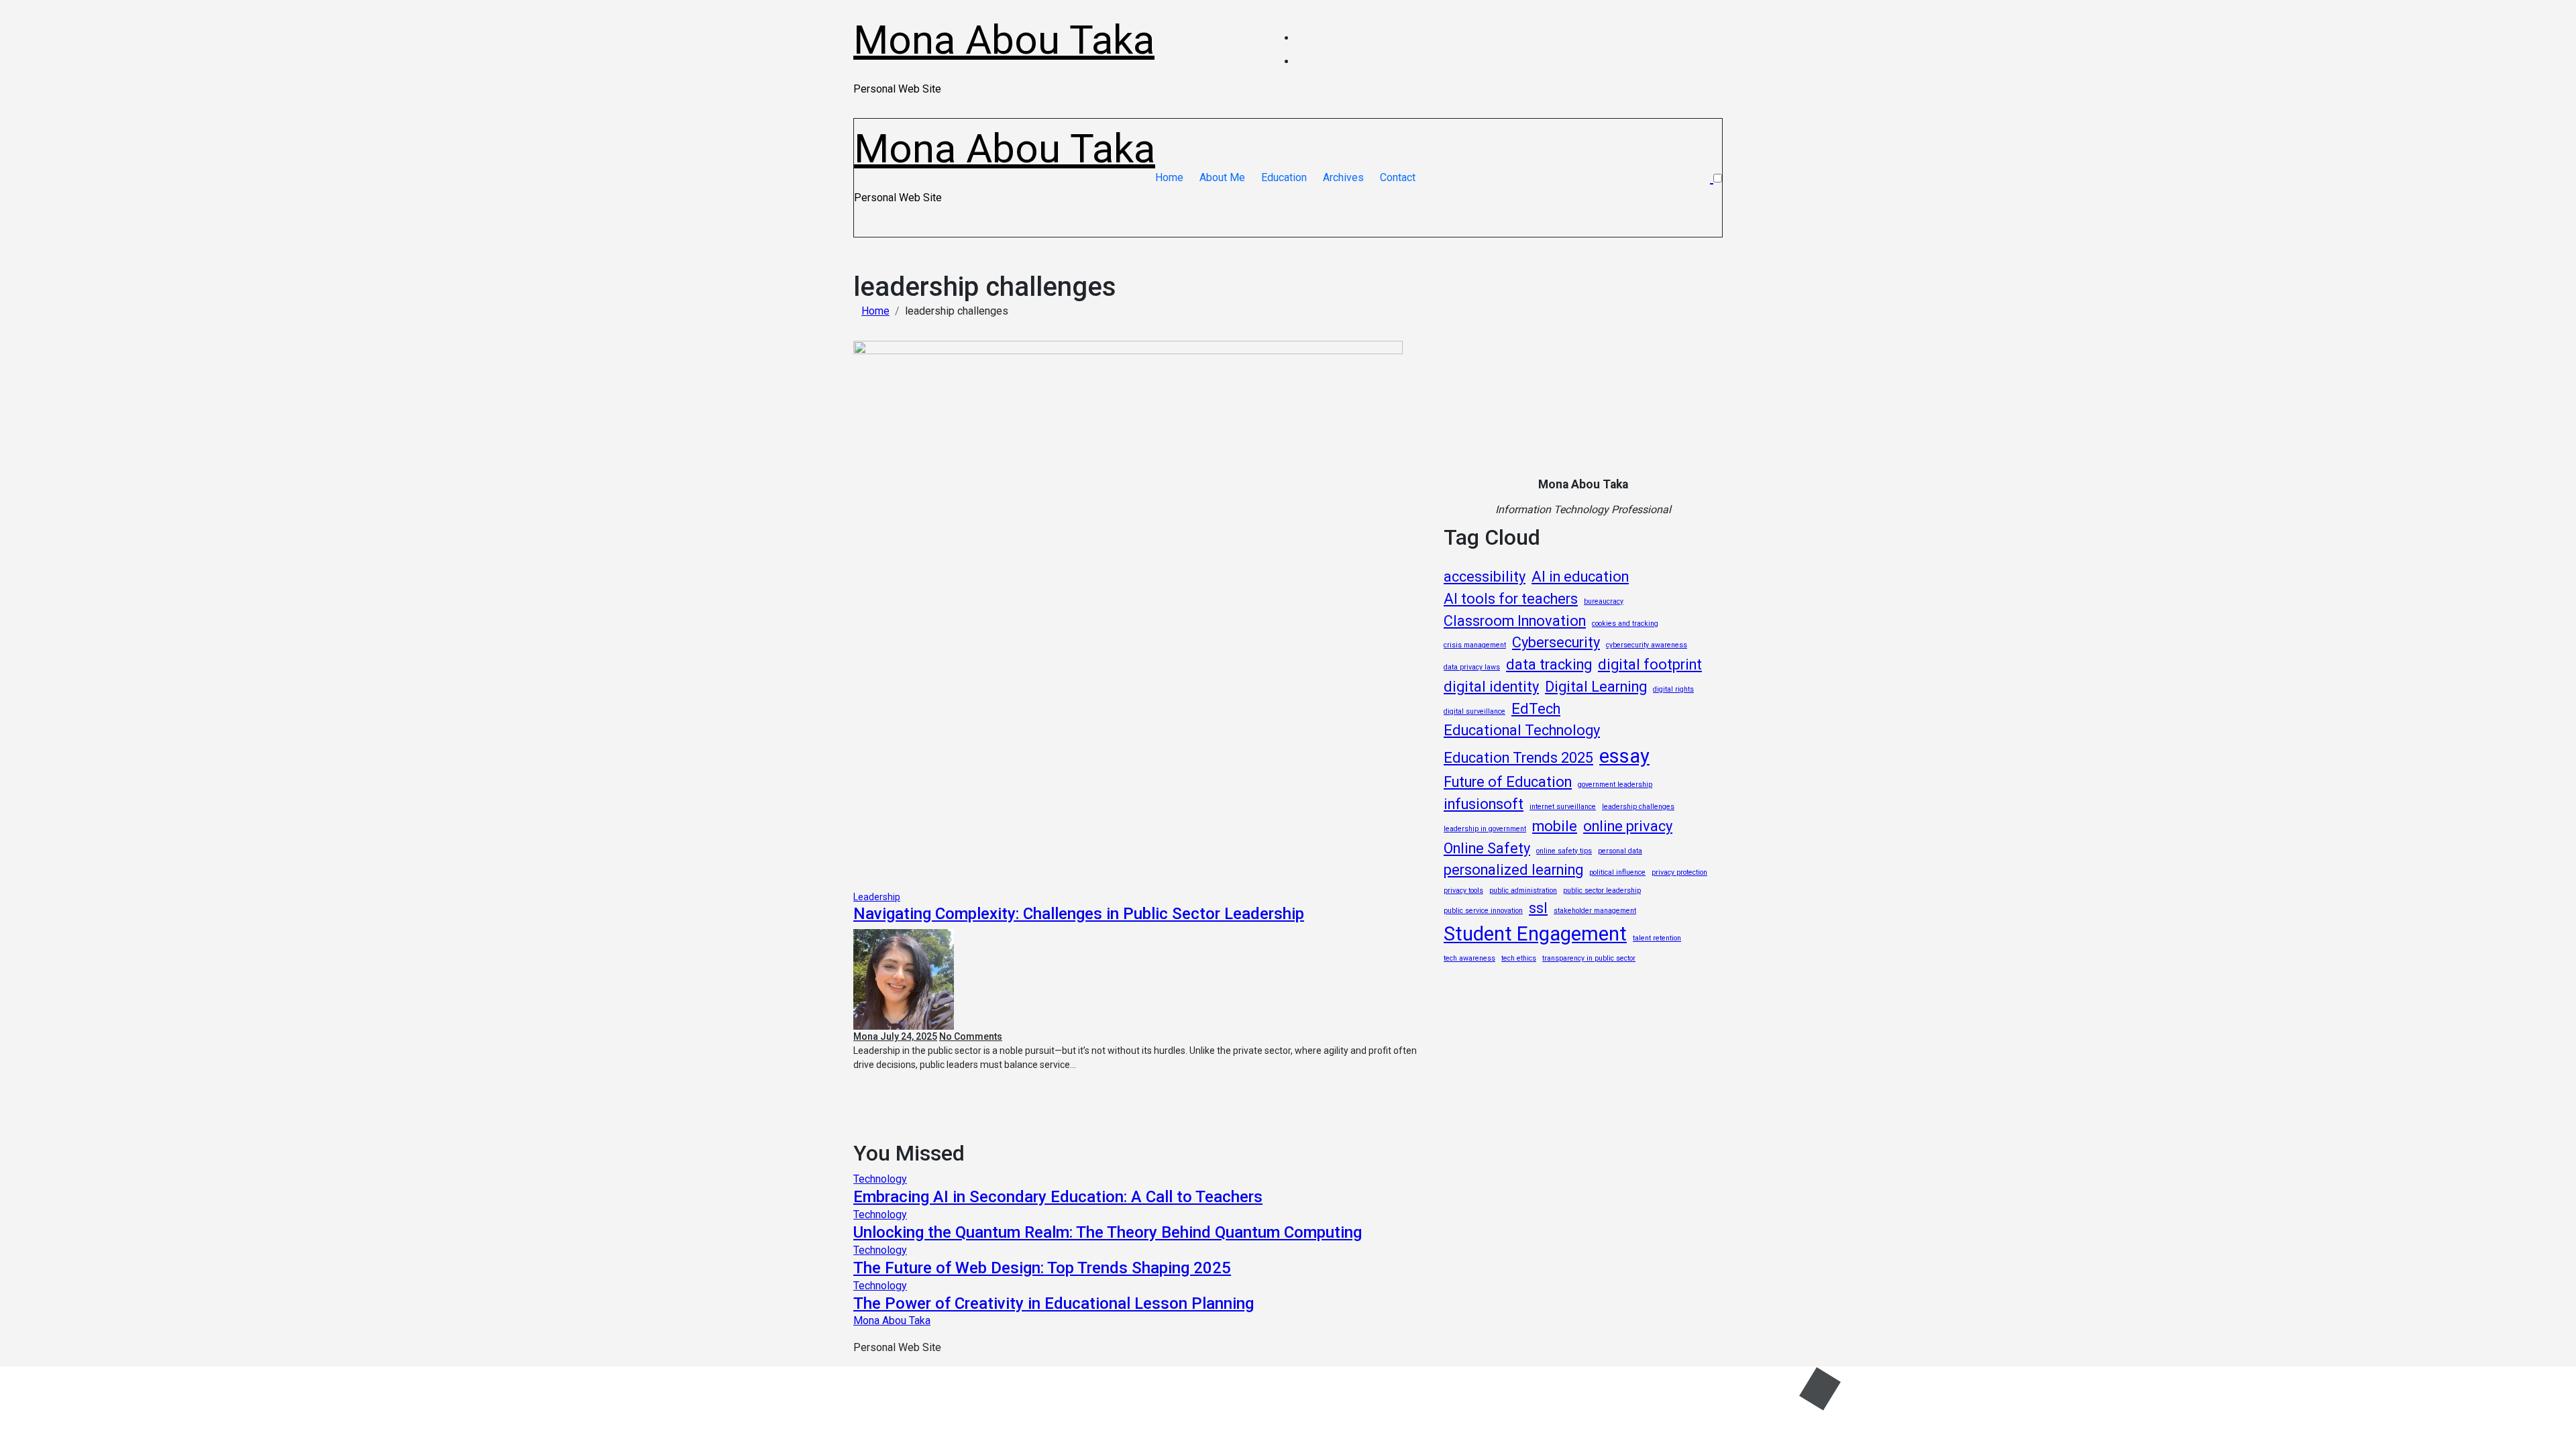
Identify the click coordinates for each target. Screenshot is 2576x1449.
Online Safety (1487, 848)
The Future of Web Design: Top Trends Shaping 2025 (1042, 1268)
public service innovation (1483, 911)
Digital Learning (1596, 687)
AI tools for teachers (1511, 599)
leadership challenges (1638, 807)
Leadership (877, 897)
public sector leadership (1602, 891)
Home (1169, 177)
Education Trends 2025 (1518, 758)
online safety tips (1564, 851)
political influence (1617, 872)
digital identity (1491, 687)
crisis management (1475, 645)
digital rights (1673, 689)
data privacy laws (1472, 667)
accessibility (1485, 577)
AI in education (1580, 577)
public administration (1523, 891)
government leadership (1615, 785)
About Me (1222, 177)
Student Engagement (1535, 934)
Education (1284, 177)
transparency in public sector (1589, 958)
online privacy (1628, 826)
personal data (1620, 851)
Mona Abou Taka (1004, 40)
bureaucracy (1604, 601)
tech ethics (1519, 958)
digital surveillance (1474, 711)
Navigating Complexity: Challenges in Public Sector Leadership (1079, 914)
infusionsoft (1484, 804)
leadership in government (1485, 829)
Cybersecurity (1556, 642)
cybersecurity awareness (1647, 645)
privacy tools (1463, 891)
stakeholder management (1595, 911)
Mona (867, 1036)
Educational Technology (1522, 730)
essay (1624, 756)
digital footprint (1650, 664)
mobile (1555, 826)
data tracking (1549, 664)
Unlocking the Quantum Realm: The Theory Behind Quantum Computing (1108, 1232)
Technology (880, 1179)
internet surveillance (1563, 807)
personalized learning (1513, 870)
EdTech (1536, 709)
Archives (1343, 177)
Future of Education (1508, 782)
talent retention (1657, 938)
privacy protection (1679, 872)
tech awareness (1469, 958)
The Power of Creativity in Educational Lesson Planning (1054, 1303)
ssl (1538, 908)
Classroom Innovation (1515, 621)
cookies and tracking (1625, 624)
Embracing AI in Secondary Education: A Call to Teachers (1058, 1197)
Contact (1398, 177)
